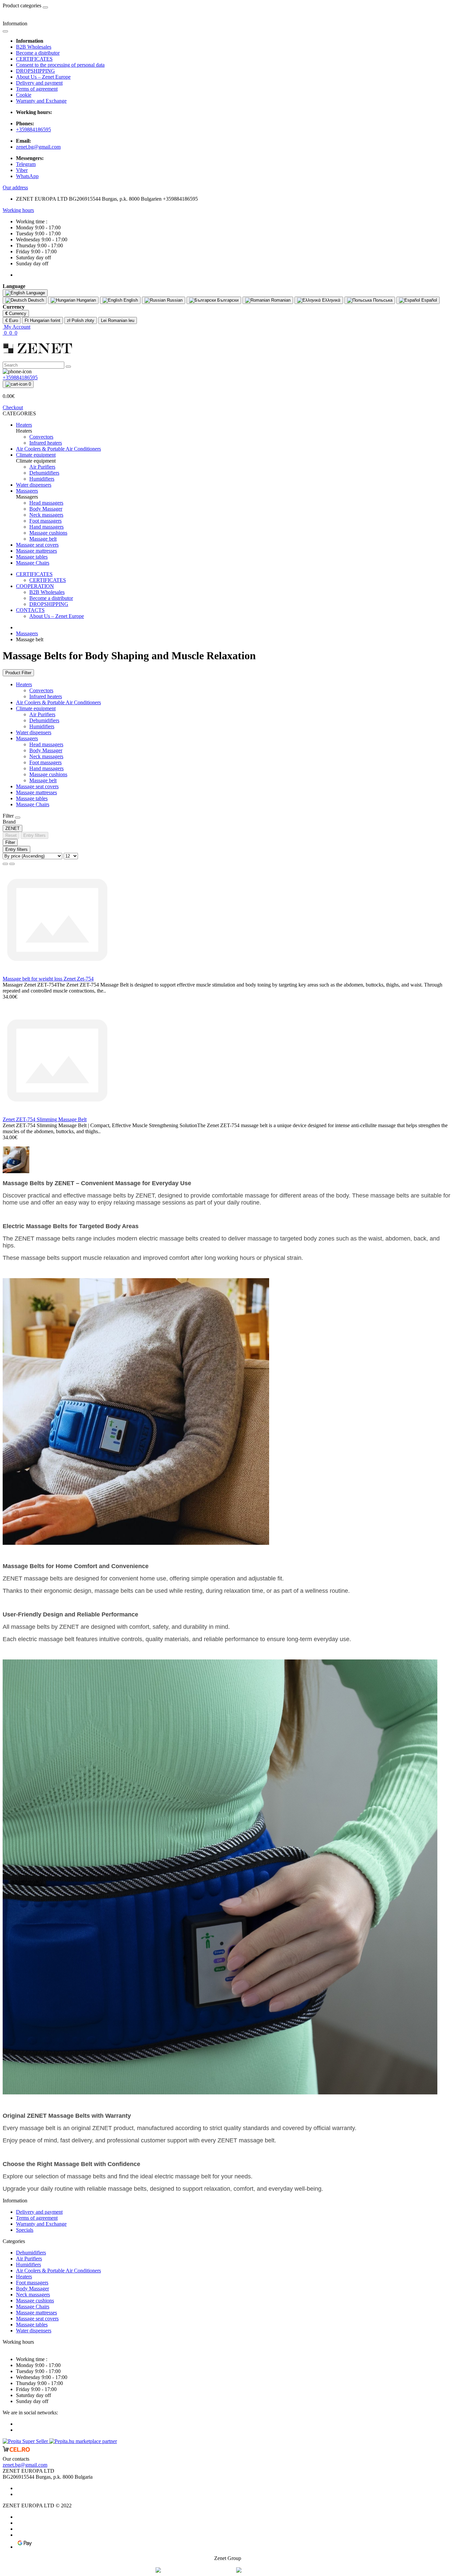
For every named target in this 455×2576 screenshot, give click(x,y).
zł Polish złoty (81, 320)
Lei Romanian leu (118, 320)
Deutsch (35, 300)
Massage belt (43, 780)
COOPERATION (35, 586)
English (130, 300)
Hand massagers (46, 768)
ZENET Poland (282, 2570)
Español (429, 300)
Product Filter (18, 673)
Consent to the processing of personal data (60, 65)
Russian (174, 300)
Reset (11, 835)
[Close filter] (18, 818)
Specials (25, 2230)
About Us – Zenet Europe (43, 77)
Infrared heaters (46, 696)
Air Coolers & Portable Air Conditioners (58, 702)
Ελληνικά (331, 300)
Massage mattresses (36, 792)
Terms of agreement (37, 89)
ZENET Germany (209, 2570)
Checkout (13, 407)
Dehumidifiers (44, 720)
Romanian (280, 300)
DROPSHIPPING (35, 71)
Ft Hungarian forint (42, 320)
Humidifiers (42, 726)
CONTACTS (30, 610)
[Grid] (12, 864)
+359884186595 (33, 129)
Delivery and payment (39, 83)
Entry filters (34, 835)
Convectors (41, 690)
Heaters (24, 684)
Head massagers (46, 744)
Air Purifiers (42, 714)
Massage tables (32, 798)
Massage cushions (48, 774)
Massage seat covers (37, 786)
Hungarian (86, 300)
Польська (382, 300)
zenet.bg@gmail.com (38, 147)
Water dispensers (34, 732)
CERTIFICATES (34, 59)
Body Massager (46, 750)
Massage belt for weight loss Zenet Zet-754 (48, 979)
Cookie (24, 95)
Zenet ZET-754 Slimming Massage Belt (45, 1119)
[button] (15, 187)
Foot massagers (45, 762)
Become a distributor (38, 53)
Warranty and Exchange (41, 101)
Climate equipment (36, 708)
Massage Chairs (33, 804)
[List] (5, 864)
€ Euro (12, 320)
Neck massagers (46, 756)
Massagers (27, 633)
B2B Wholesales (34, 47)
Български (227, 300)
